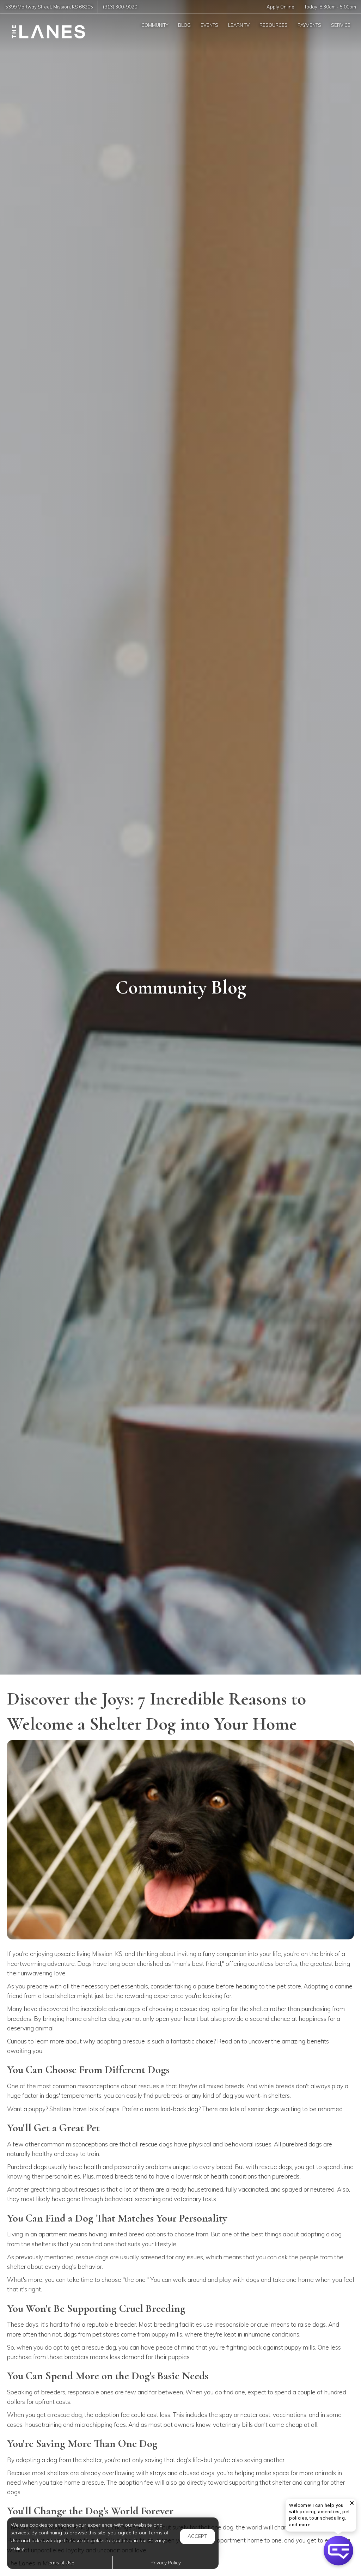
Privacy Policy (166, 2562)
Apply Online (280, 7)
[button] (338, 2551)
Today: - (330, 7)
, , (49, 7)
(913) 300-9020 (120, 7)
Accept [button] (197, 2536)
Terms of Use (60, 2562)
